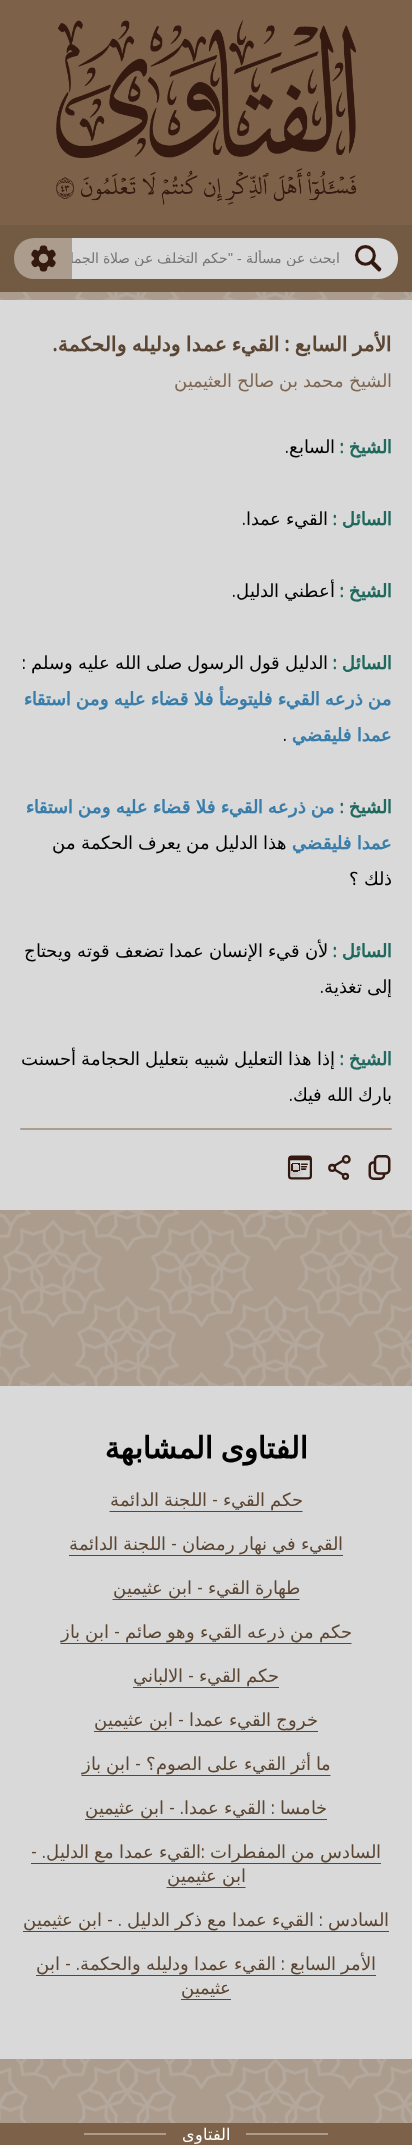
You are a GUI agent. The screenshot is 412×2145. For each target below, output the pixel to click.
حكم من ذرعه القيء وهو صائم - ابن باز (206, 1631)
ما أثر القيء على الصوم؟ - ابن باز (206, 1763)
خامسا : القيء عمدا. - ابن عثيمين (206, 1807)
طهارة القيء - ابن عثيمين (206, 1587)
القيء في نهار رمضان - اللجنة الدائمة (206, 1543)
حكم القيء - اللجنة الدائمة (206, 1499)
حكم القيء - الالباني (206, 1675)
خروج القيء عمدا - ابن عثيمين (206, 1719)
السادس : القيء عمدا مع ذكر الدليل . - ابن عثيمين (206, 1919)
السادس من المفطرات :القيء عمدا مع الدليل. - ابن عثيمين (206, 1863)
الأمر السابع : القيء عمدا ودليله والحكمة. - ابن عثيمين (206, 1975)
